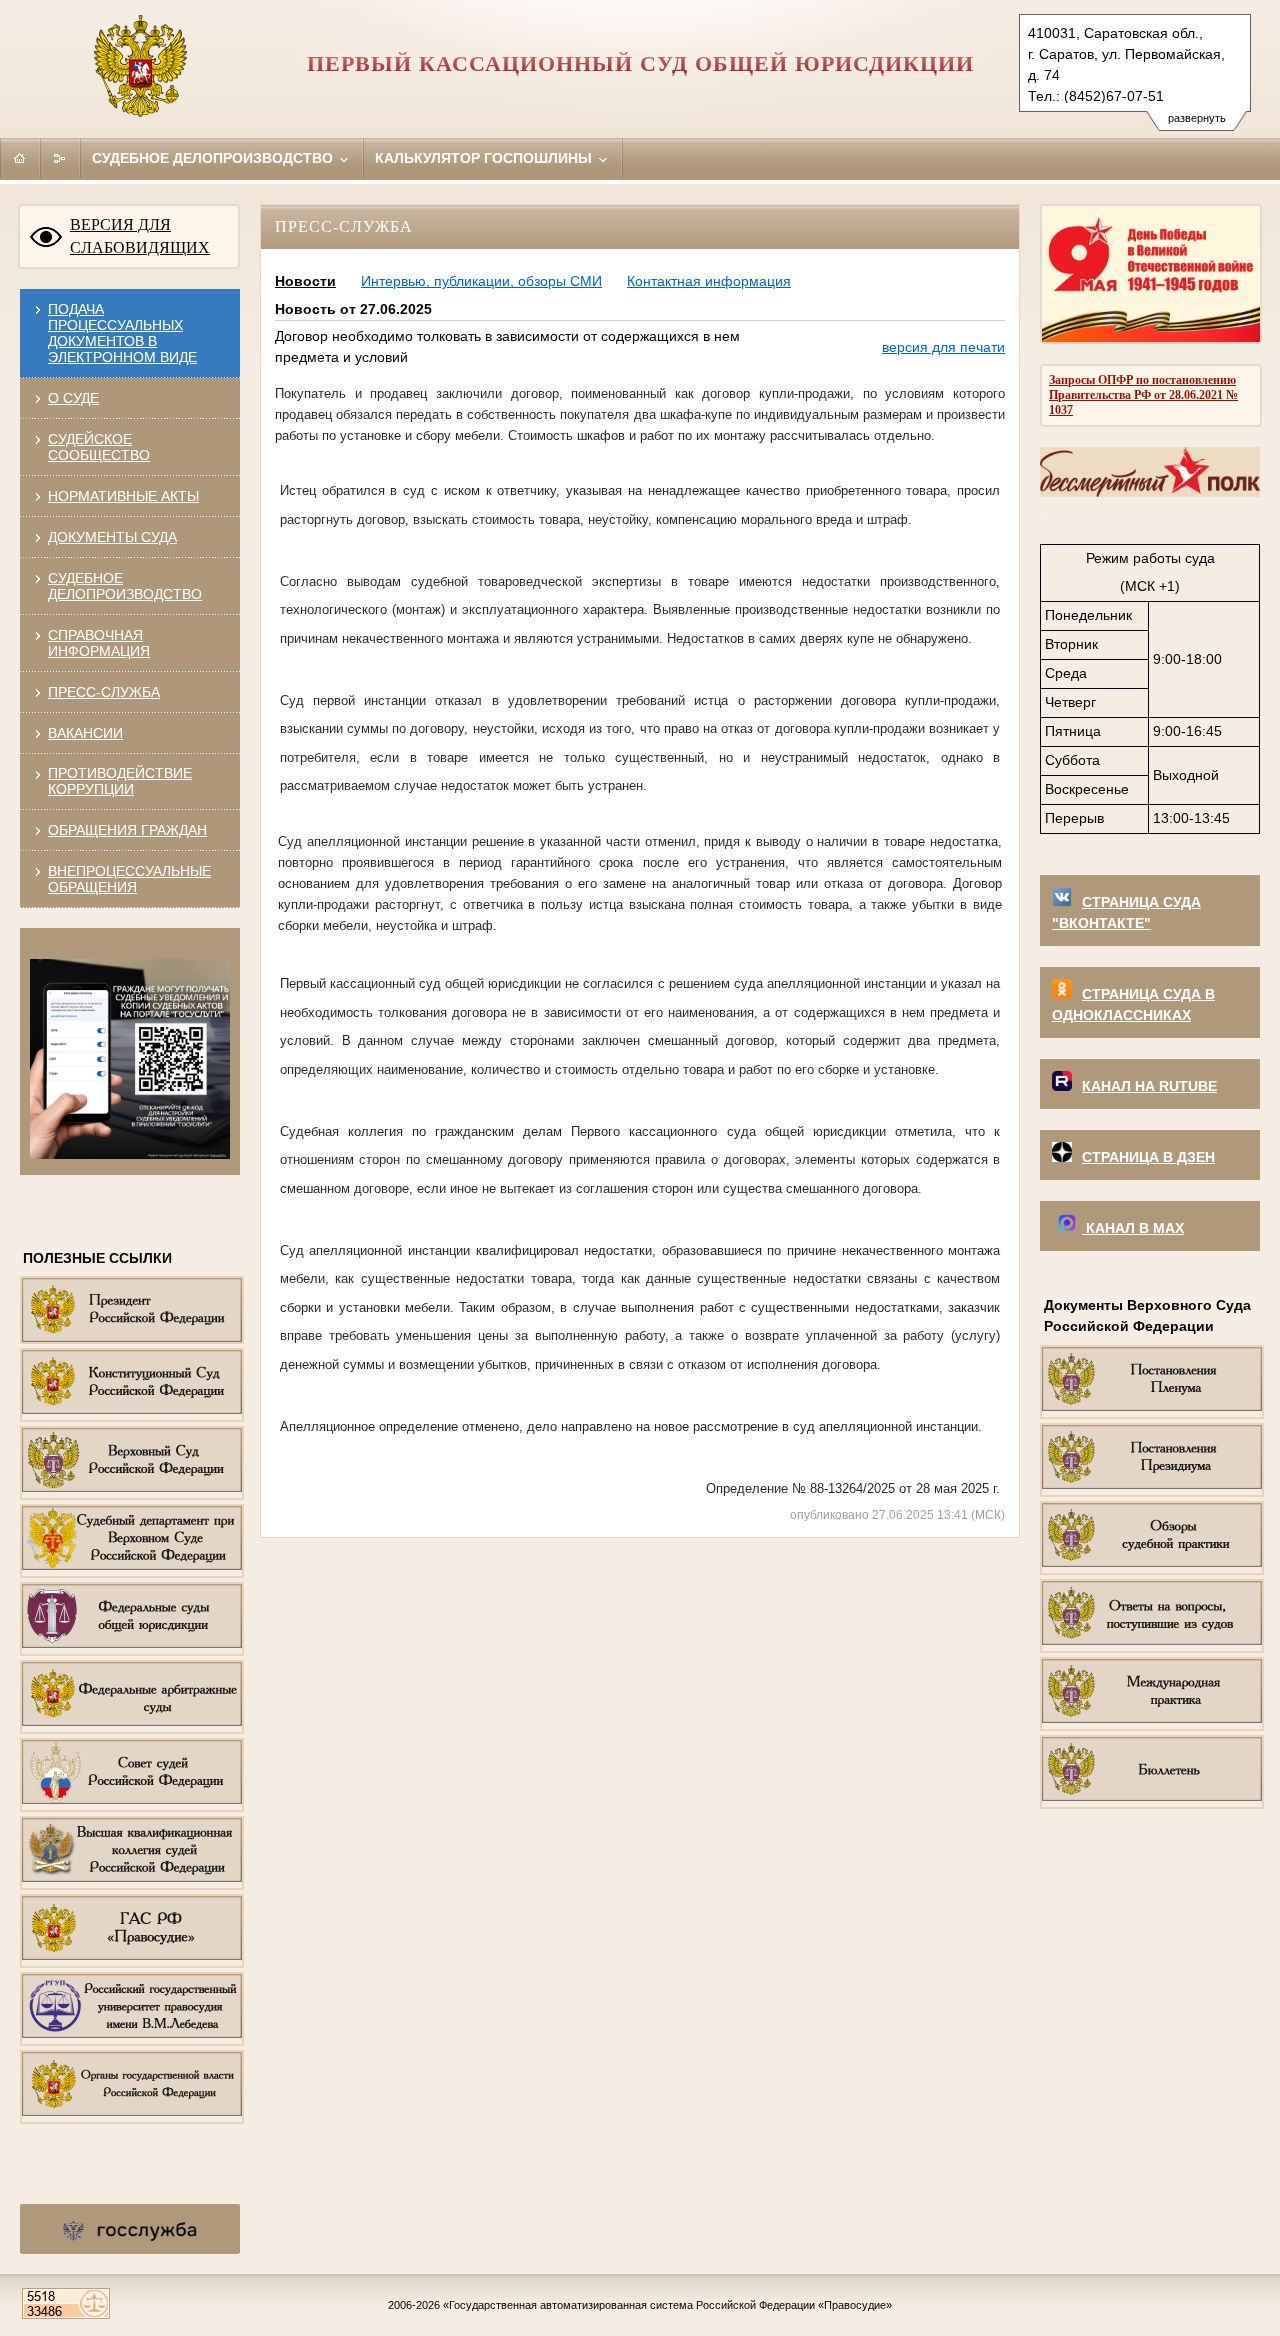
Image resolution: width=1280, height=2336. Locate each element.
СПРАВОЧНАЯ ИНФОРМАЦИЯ (99, 643)
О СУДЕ (73, 398)
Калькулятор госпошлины (485, 158)
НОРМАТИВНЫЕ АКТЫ (123, 496)
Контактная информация (709, 281)
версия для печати (943, 347)
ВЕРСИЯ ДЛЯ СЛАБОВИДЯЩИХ (140, 236)
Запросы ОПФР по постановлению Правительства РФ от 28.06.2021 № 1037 (1143, 395)
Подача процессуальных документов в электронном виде (122, 333)
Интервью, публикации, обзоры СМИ (481, 281)
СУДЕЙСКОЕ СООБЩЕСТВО (99, 447)
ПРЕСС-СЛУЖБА (104, 692)
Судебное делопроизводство (214, 158)
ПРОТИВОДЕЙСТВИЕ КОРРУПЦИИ (120, 781)
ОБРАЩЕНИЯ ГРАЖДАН (127, 830)
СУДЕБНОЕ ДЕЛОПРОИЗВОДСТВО (125, 586)
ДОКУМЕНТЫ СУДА (112, 537)
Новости (305, 281)
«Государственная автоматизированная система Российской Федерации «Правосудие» (667, 2305)
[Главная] (20, 158)
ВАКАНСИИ (85, 733)
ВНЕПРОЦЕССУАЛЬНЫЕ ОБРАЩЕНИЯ (129, 879)
